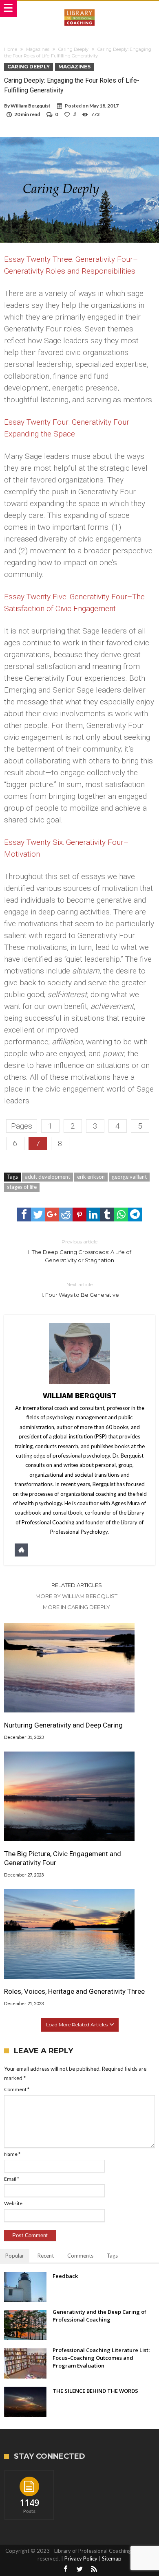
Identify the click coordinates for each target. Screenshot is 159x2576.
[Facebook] (65, 2569)
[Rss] (94, 2569)
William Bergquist (31, 106)
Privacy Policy (81, 2558)
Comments (80, 2256)
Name (12, 2154)
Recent (46, 2256)
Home (11, 49)
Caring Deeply (73, 49)
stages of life (22, 1187)
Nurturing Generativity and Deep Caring (63, 1725)
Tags (112, 2256)
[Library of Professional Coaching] (79, 9)
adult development (47, 1177)
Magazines (38, 49)
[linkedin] (93, 1215)
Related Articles (77, 1585)
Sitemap (112, 2558)
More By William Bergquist (76, 1596)
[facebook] (24, 1215)
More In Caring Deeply (76, 1607)
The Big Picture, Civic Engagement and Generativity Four (63, 1858)
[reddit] (66, 1215)
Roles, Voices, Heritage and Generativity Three (74, 1991)
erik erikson (91, 1177)
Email (12, 2179)
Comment (17, 2089)
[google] (52, 1215)
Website (13, 2203)
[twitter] (38, 1215)
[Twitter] (79, 2569)
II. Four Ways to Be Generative (80, 1290)
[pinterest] (79, 1215)
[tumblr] (107, 1215)
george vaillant (129, 1177)
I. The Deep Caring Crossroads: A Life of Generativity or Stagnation (80, 1251)
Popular (15, 2256)
